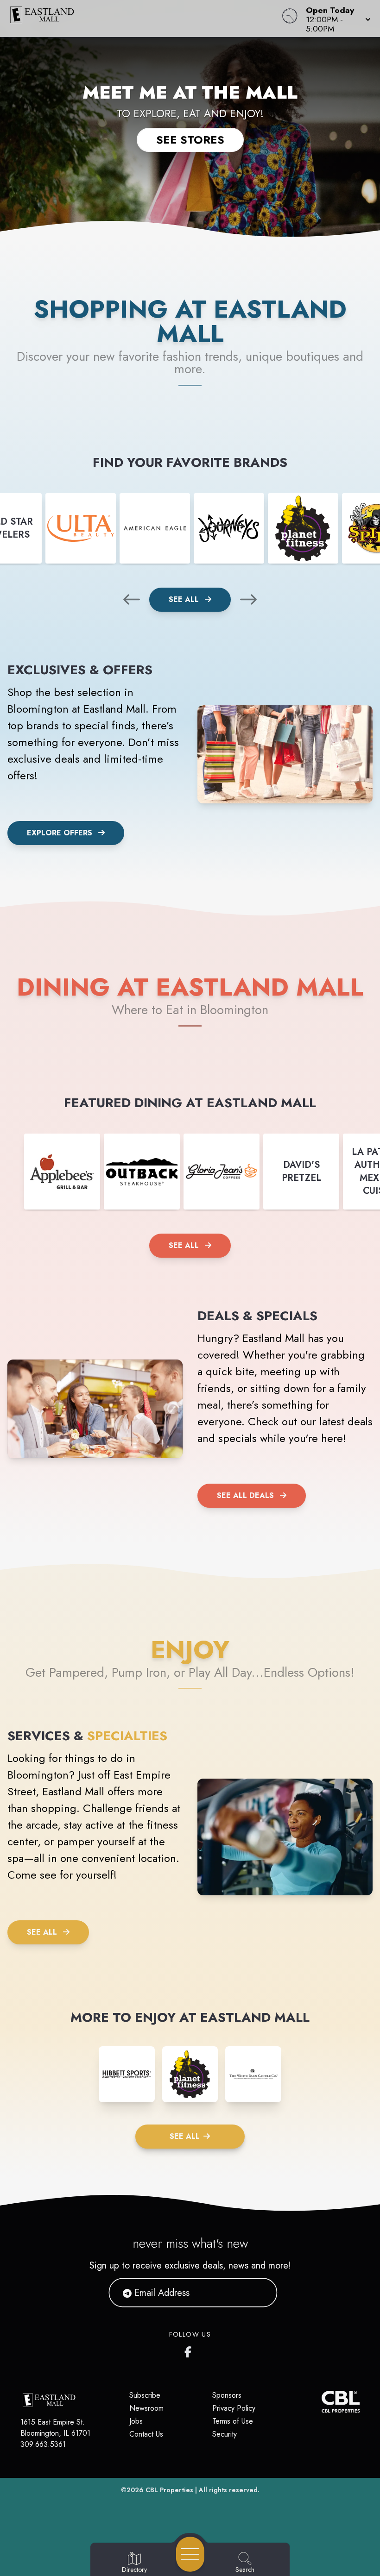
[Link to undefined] (81, 528)
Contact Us (146, 2434)
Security (225, 2434)
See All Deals (245, 1495)
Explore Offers (60, 833)
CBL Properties (169, 2490)
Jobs (136, 2421)
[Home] (144, 19)
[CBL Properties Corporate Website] (321, 2402)
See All (185, 599)
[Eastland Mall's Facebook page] (190, 2350)
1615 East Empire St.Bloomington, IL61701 (55, 2428)
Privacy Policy (234, 2408)
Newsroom (146, 2408)
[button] (336, 19)
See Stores (190, 140)
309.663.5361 (43, 2444)
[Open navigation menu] (190, 2554)
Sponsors (227, 2395)
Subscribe (145, 2395)
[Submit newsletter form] (259, 2293)
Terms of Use (233, 2421)
